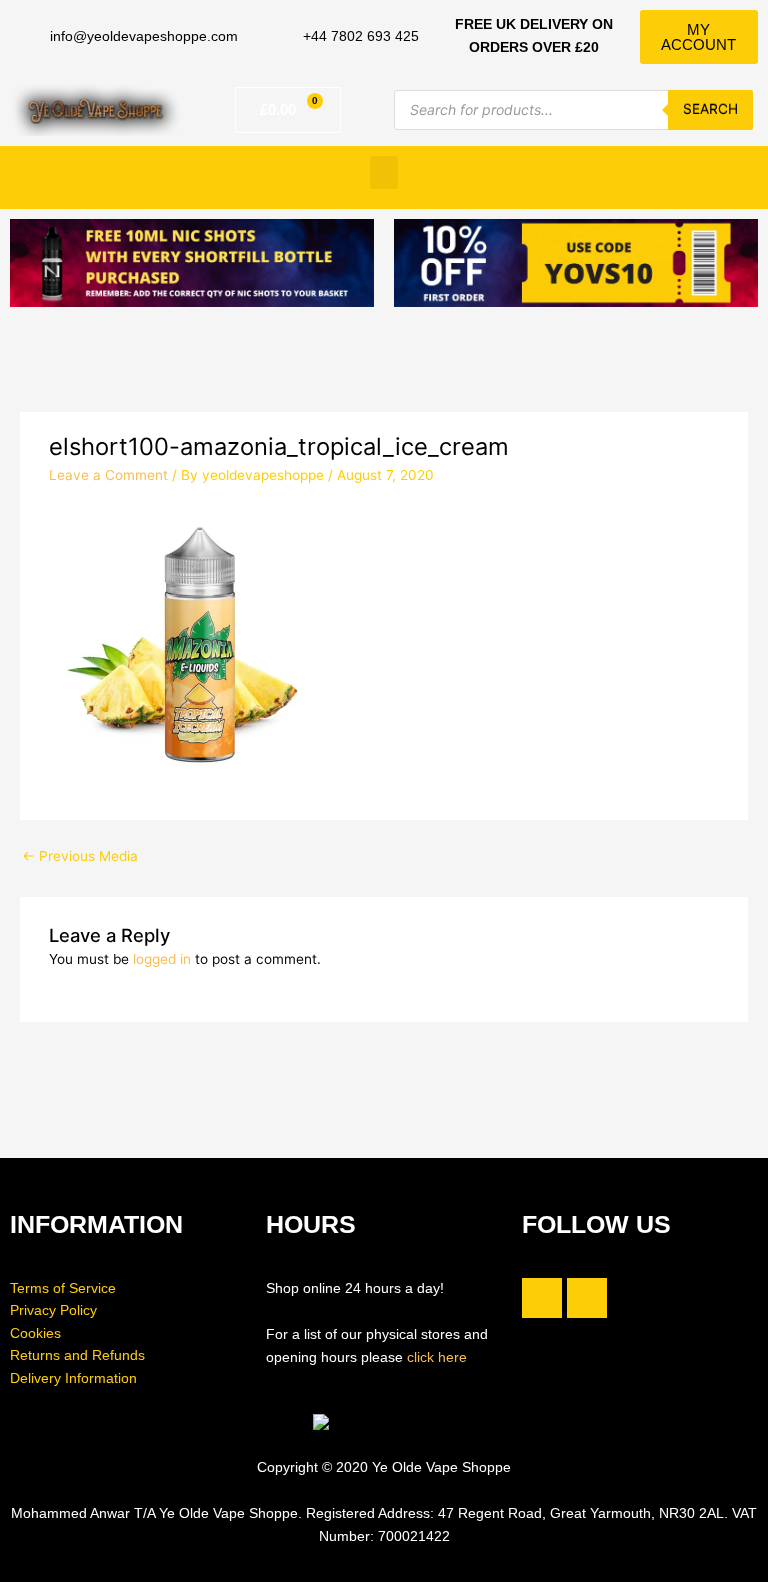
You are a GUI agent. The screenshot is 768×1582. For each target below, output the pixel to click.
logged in (162, 959)
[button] (384, 172)
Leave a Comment (108, 475)
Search (710, 109)
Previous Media (80, 856)
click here (437, 1357)
